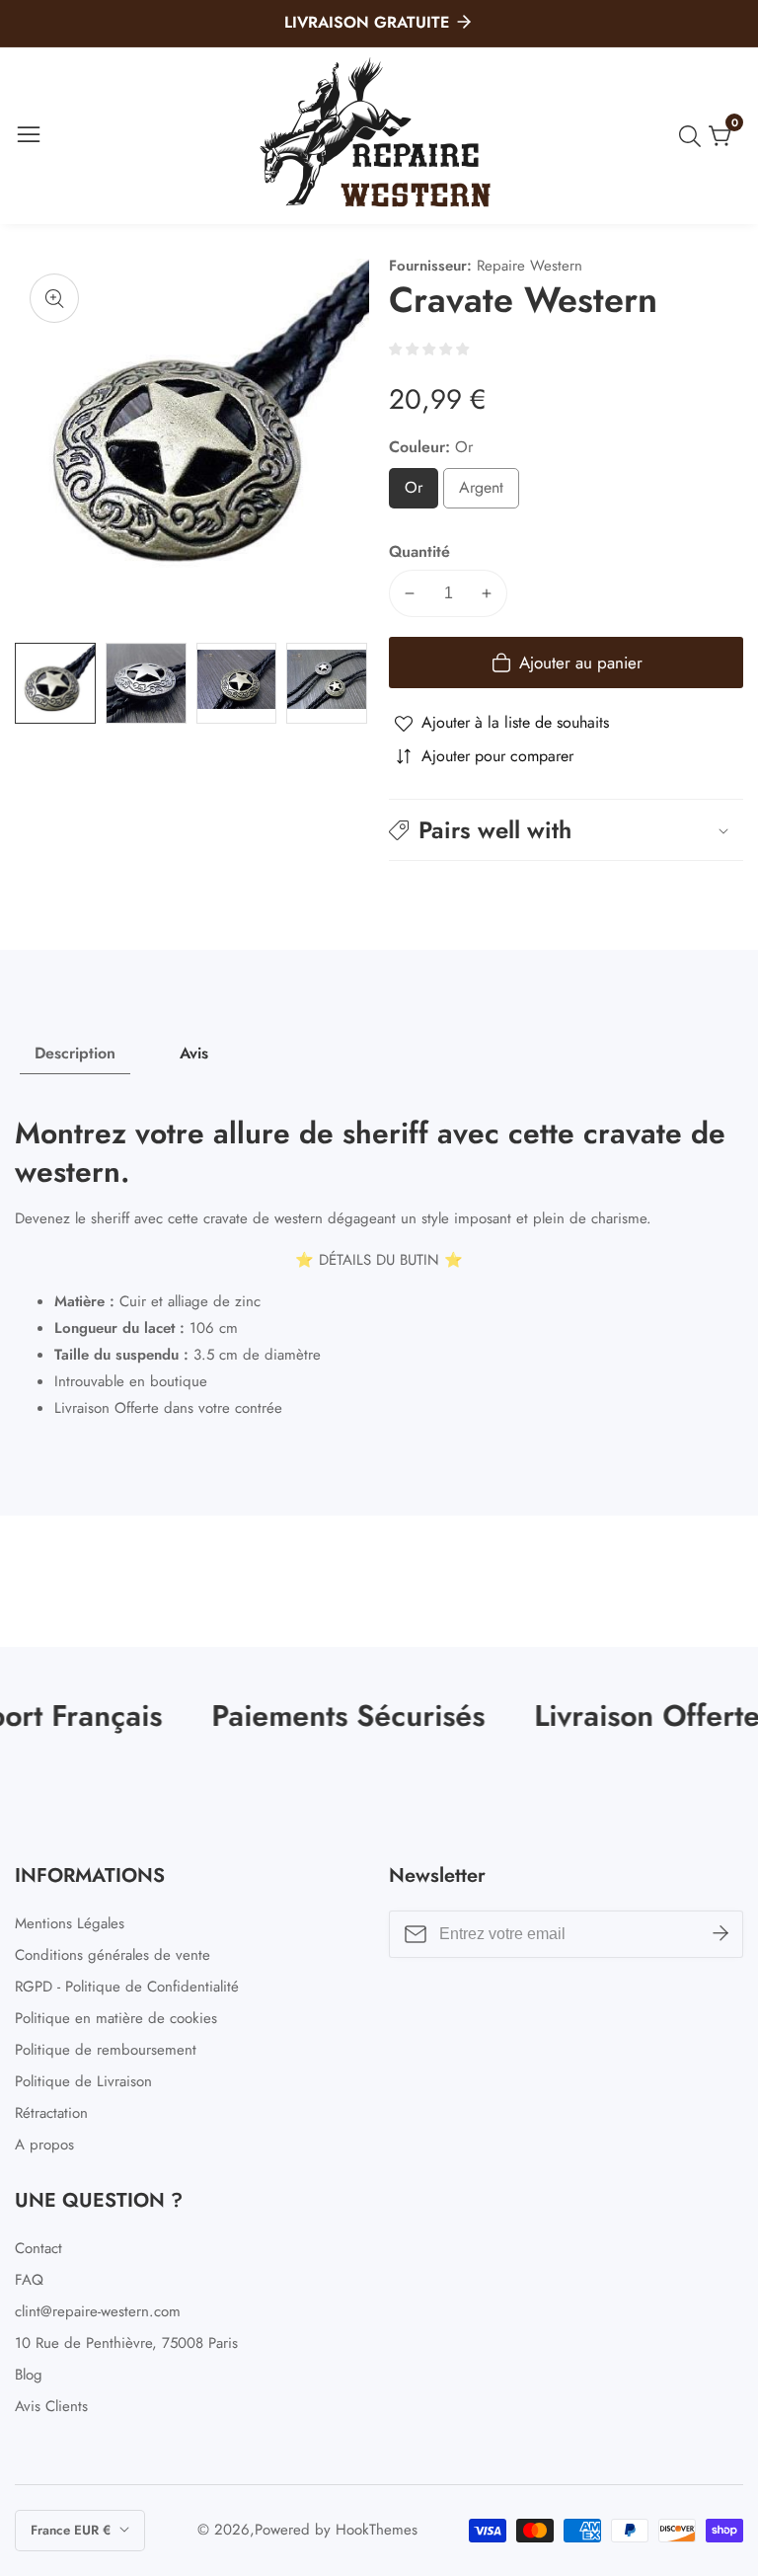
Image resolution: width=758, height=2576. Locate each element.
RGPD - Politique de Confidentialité (127, 1987)
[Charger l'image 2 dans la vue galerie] (146, 683)
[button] (566, 830)
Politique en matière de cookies (116, 2018)
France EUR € (73, 2530)
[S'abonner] (720, 1933)
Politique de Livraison (83, 2081)
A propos (44, 2145)
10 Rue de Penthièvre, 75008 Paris (126, 2343)
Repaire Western (530, 266)
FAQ (29, 2280)
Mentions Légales (70, 1923)
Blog (29, 2375)
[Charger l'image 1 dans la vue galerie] (55, 683)
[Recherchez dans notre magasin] (694, 136)
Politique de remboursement (106, 2050)
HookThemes (377, 2530)
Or (418, 492)
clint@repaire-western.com (98, 2311)
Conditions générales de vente (113, 1955)
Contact (38, 2248)
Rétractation (51, 2113)
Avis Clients (51, 2406)
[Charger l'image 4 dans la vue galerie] (327, 683)
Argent (489, 492)
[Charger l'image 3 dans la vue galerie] (237, 683)
